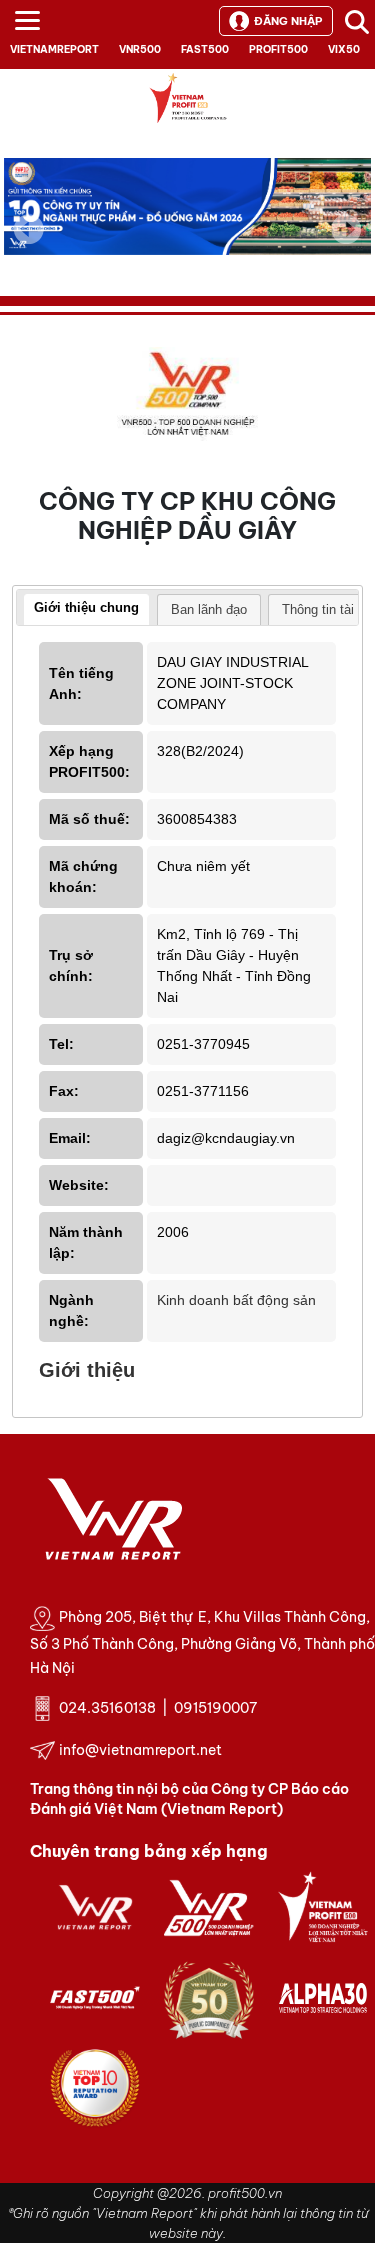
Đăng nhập (288, 21)
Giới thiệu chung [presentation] (86, 607)
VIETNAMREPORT (54, 49)
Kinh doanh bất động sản (236, 1300)
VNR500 (140, 49)
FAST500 (205, 49)
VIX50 (344, 49)
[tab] (86, 610)
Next (346, 243)
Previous (29, 229)
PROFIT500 (278, 49)
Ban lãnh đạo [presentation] (209, 609)
